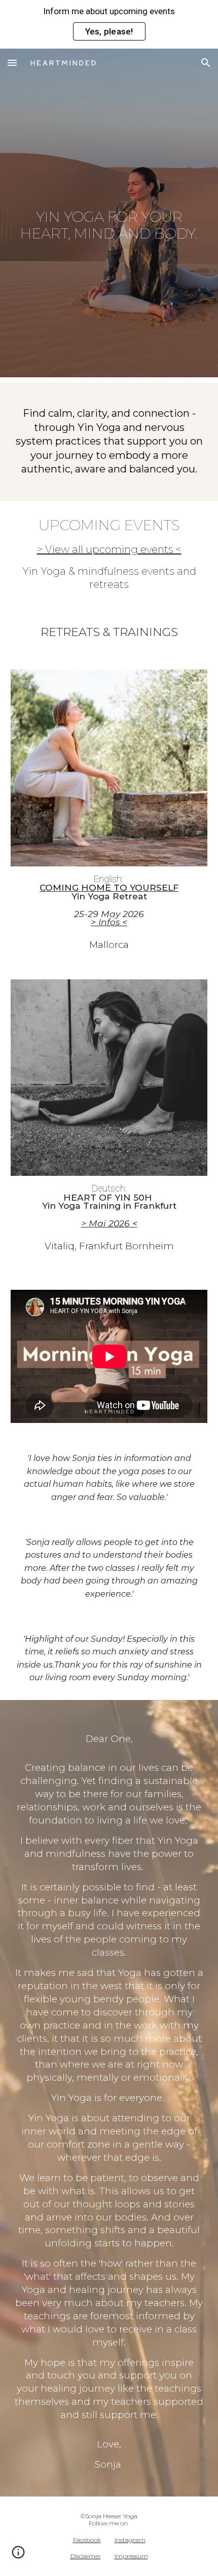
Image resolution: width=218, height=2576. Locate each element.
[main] (109, 215)
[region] (109, 24)
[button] (12, 63)
